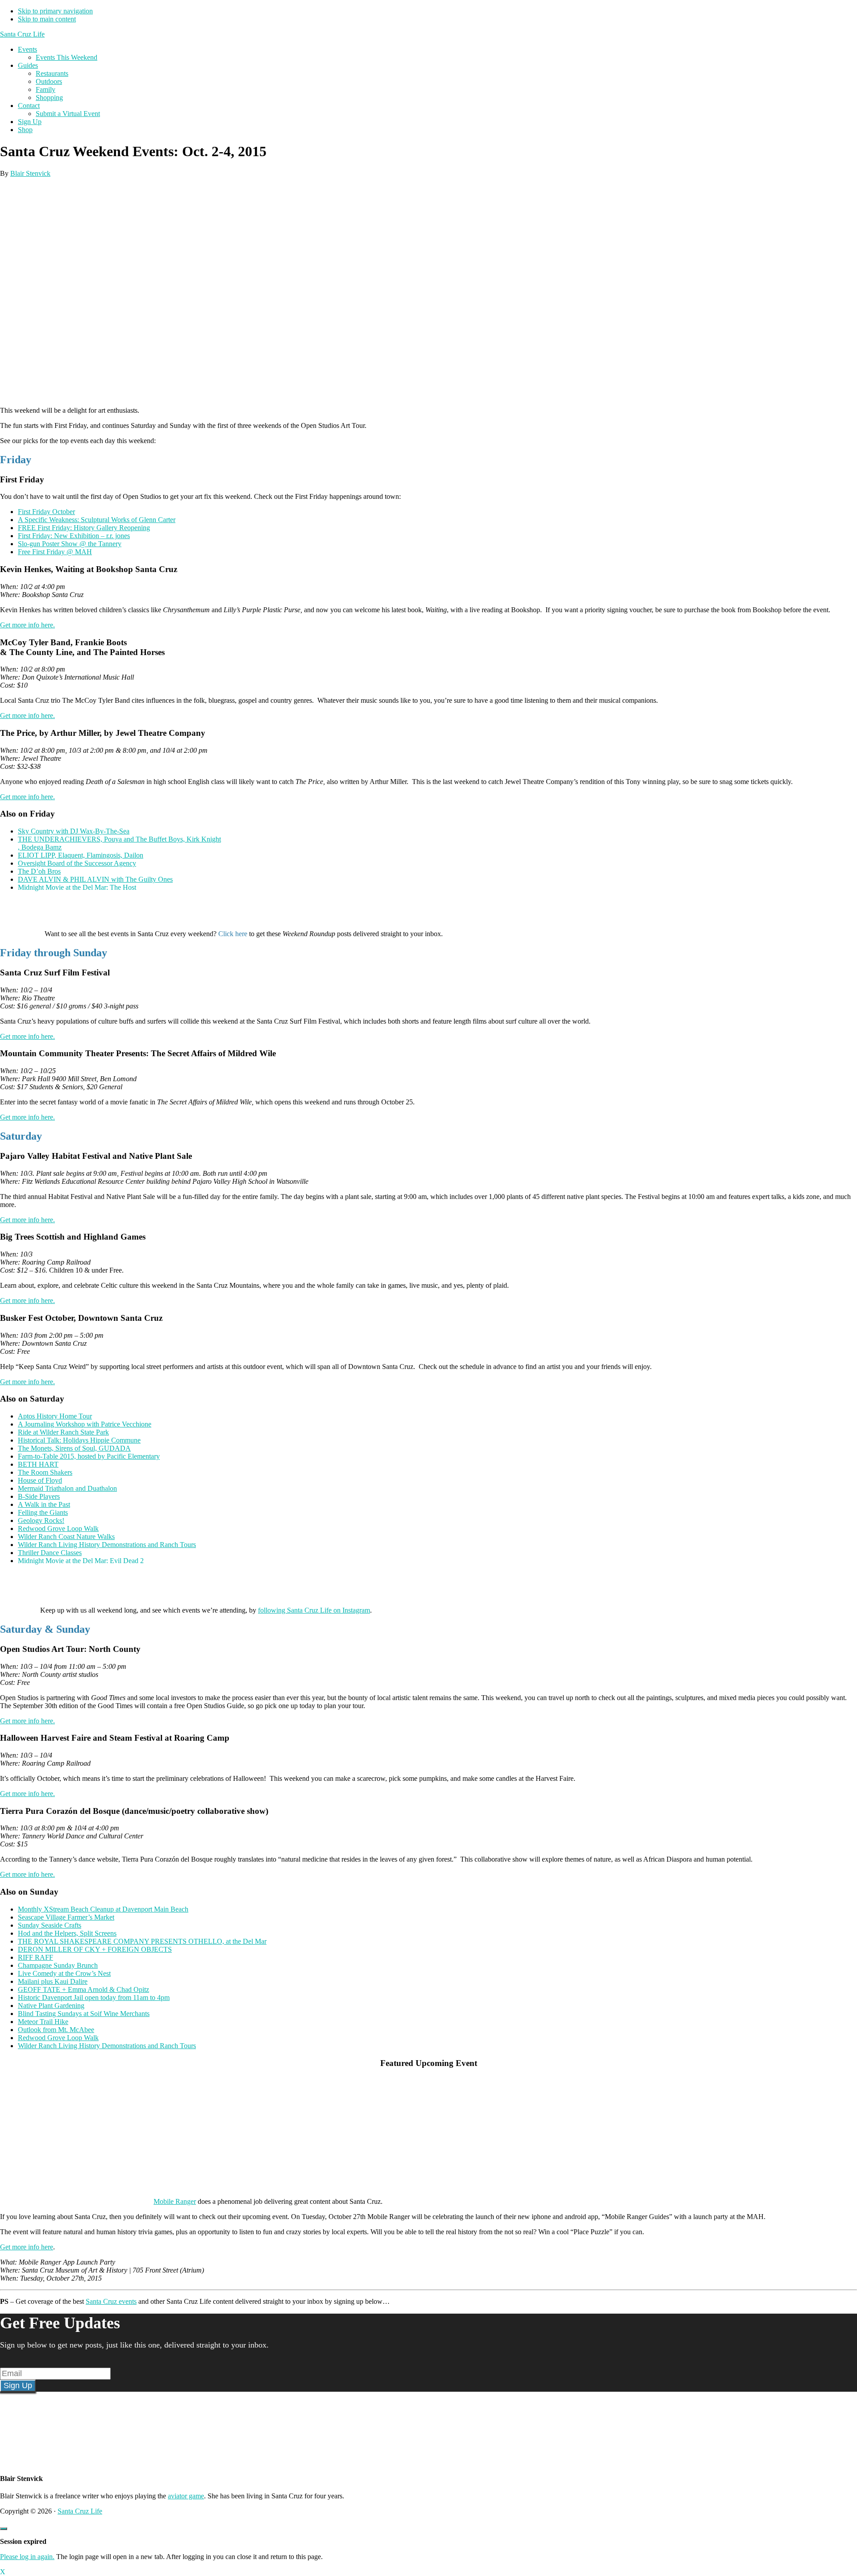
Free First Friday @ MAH (55, 552)
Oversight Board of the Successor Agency (77, 863)
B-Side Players (39, 1496)
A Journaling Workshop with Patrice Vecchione (85, 1424)
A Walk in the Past (44, 1504)
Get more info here (27, 2247)
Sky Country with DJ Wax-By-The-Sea (74, 831)
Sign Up (18, 2385)
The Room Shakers (45, 1472)
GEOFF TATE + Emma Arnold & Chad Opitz (83, 1989)
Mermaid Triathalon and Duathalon (67, 1488)
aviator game (186, 2496)
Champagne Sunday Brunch (58, 1965)
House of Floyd (40, 1480)
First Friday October (46, 512)
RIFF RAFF (35, 1957)
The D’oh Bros (39, 871)
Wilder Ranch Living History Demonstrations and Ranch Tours (107, 1545)
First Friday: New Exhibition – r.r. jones (74, 536)
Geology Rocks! (41, 1520)
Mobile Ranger (175, 2201)
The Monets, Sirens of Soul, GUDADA (74, 1448)
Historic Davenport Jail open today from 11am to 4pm (94, 1997)
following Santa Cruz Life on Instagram (314, 1610)
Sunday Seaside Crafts (50, 1925)
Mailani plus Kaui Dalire (53, 1981)
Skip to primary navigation (55, 11)
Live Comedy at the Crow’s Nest (64, 1973)
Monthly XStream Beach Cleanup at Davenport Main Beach (103, 1909)
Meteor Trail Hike (43, 2022)
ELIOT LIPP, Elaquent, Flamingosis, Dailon (81, 855)
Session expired (23, 2541)
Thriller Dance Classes (50, 1553)
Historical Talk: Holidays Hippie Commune (79, 1440)
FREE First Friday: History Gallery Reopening (84, 528)
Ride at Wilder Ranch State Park (63, 1432)
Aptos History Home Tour (55, 1416)
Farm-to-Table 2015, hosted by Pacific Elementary (89, 1456)
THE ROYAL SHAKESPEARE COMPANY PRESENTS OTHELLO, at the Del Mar (142, 1941)
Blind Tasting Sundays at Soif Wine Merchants (84, 2014)
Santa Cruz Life (22, 34)
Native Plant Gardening (51, 2006)
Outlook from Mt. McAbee (56, 2030)
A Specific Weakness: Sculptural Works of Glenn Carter (97, 520)
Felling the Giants (43, 1512)
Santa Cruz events (111, 2301)
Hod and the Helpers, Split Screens (67, 1933)
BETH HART (38, 1464)
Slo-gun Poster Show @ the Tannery (70, 544)
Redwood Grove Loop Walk (58, 1529)
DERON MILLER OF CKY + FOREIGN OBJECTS (95, 1949)
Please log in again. (27, 2557)
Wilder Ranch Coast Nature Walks (66, 1537)
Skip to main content (47, 19)
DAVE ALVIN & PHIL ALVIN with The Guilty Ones (95, 879)
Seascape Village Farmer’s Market (66, 1917)
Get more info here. (27, 625)
